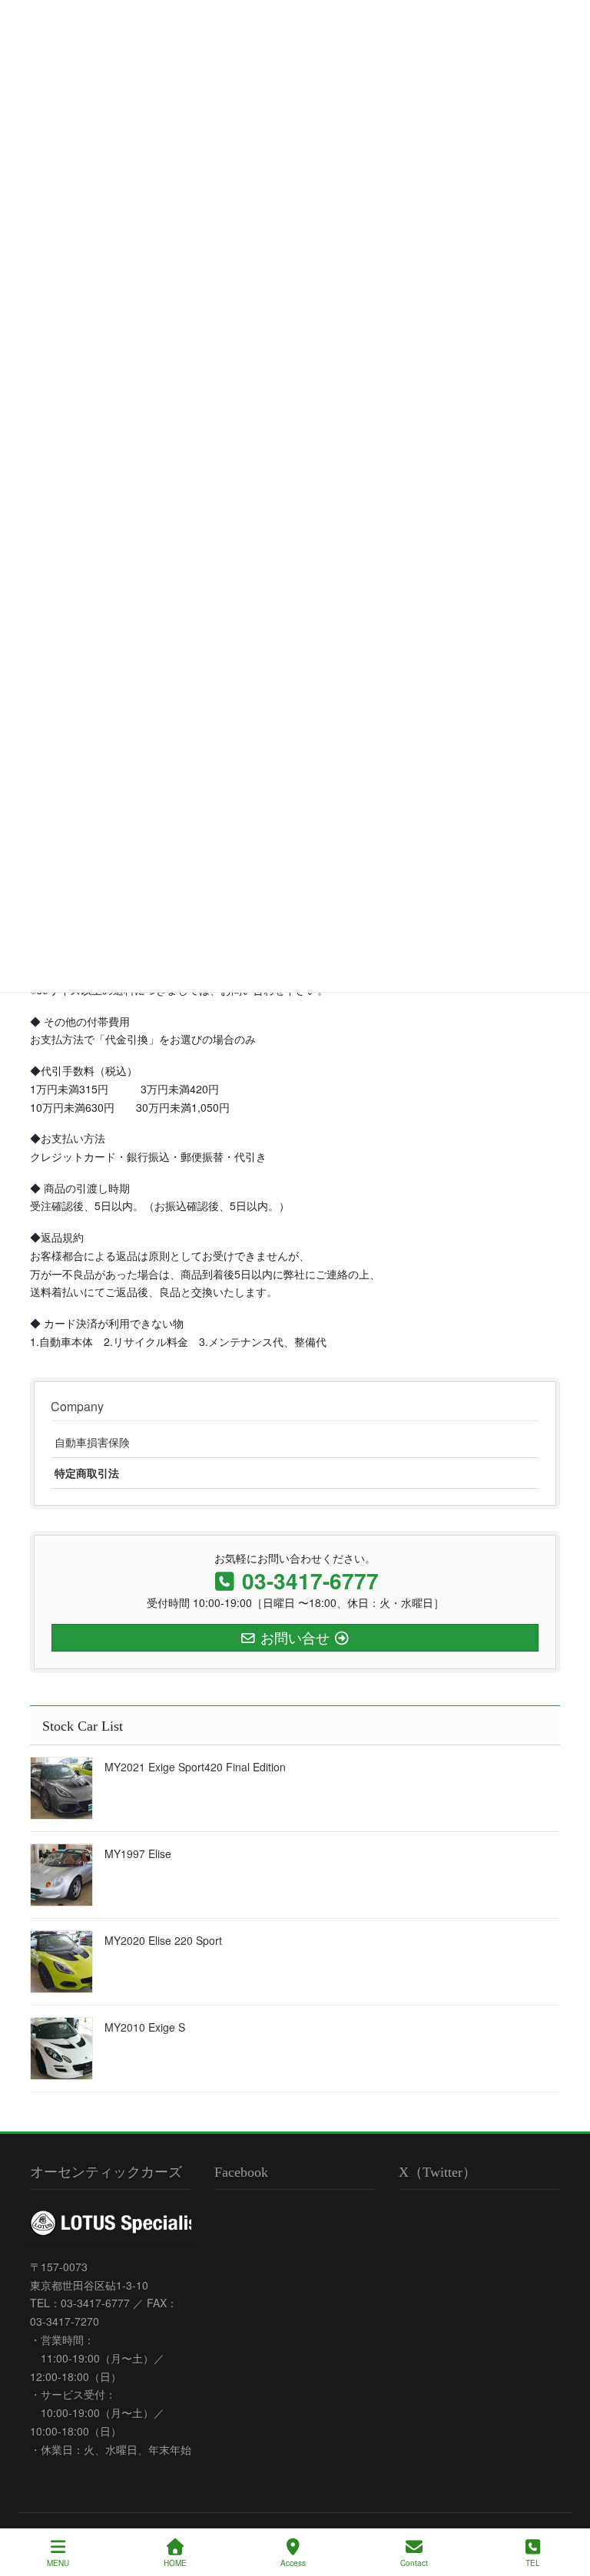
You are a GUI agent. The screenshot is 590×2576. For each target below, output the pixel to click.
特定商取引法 (87, 1473)
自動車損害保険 (92, 1442)
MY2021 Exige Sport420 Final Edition (195, 1767)
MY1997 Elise (138, 1853)
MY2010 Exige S (145, 2027)
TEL (533, 2563)
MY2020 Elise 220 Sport (163, 1940)
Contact (414, 2563)
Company (77, 1406)
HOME (175, 2563)
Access (293, 2563)
